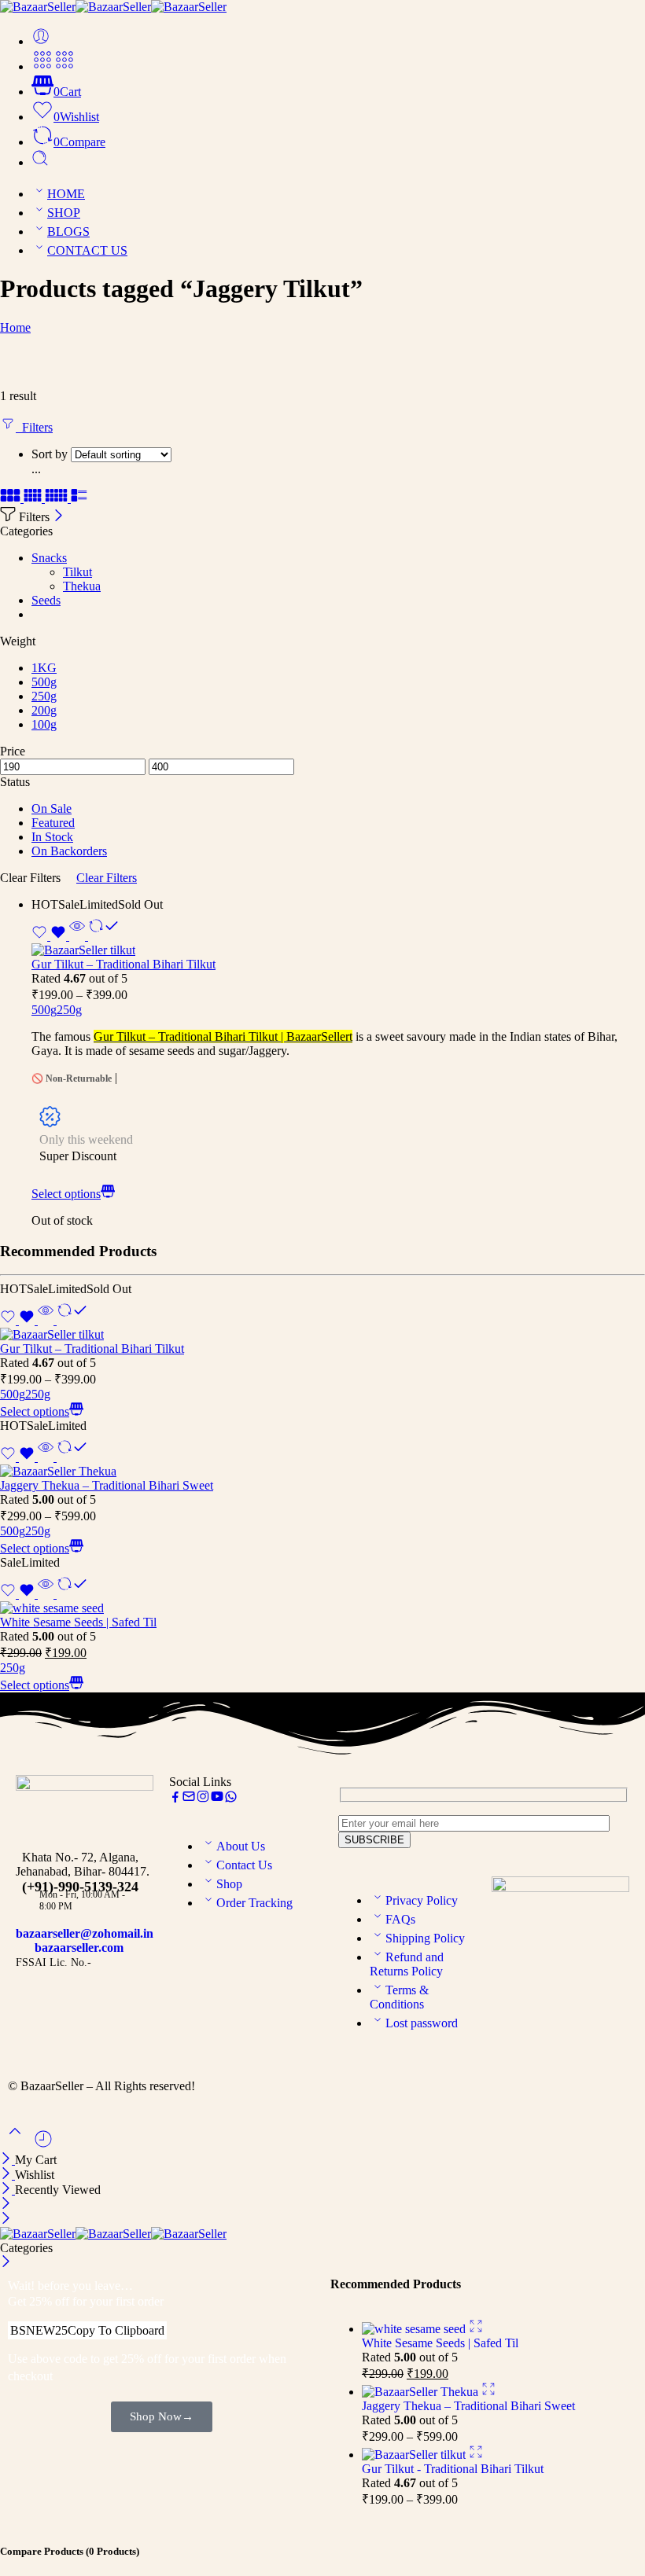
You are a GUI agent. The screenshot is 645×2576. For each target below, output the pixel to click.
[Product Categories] (42, 66)
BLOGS (68, 232)
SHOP (64, 213)
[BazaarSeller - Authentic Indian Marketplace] (113, 7)
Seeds (46, 600)
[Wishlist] (50, 936)
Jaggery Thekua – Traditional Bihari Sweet (107, 1485)
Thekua (82, 586)
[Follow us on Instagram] (203, 1799)
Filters (34, 427)
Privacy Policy (422, 1900)
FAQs (400, 1919)
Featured (53, 823)
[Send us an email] (189, 1799)
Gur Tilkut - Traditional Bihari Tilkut (453, 2469)
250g (69, 1010)
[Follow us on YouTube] (217, 1799)
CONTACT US (87, 250)
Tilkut (77, 572)
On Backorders (69, 851)
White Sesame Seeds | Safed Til (78, 1622)
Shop (229, 1884)
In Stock (52, 837)
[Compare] (102, 936)
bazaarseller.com (79, 1948)
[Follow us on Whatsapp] (231, 1799)
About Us (241, 1846)
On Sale (52, 808)
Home (15, 327)
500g (44, 1010)
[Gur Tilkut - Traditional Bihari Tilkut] (338, 950)
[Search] (40, 162)
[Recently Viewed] (43, 2145)
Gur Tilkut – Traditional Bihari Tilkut (123, 964)
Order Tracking (254, 1903)
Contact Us (244, 1865)
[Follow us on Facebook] (175, 1799)
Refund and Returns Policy (407, 1964)
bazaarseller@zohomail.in (85, 1933)
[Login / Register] (41, 41)
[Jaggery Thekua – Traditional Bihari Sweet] (322, 1472)
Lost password (422, 2023)
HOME (66, 194)
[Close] (59, 517)
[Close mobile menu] (6, 2220)
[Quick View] (77, 936)
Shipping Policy (425, 1938)
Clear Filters (107, 878)
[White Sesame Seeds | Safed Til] (322, 1608)
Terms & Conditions (399, 1997)
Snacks (49, 558)
